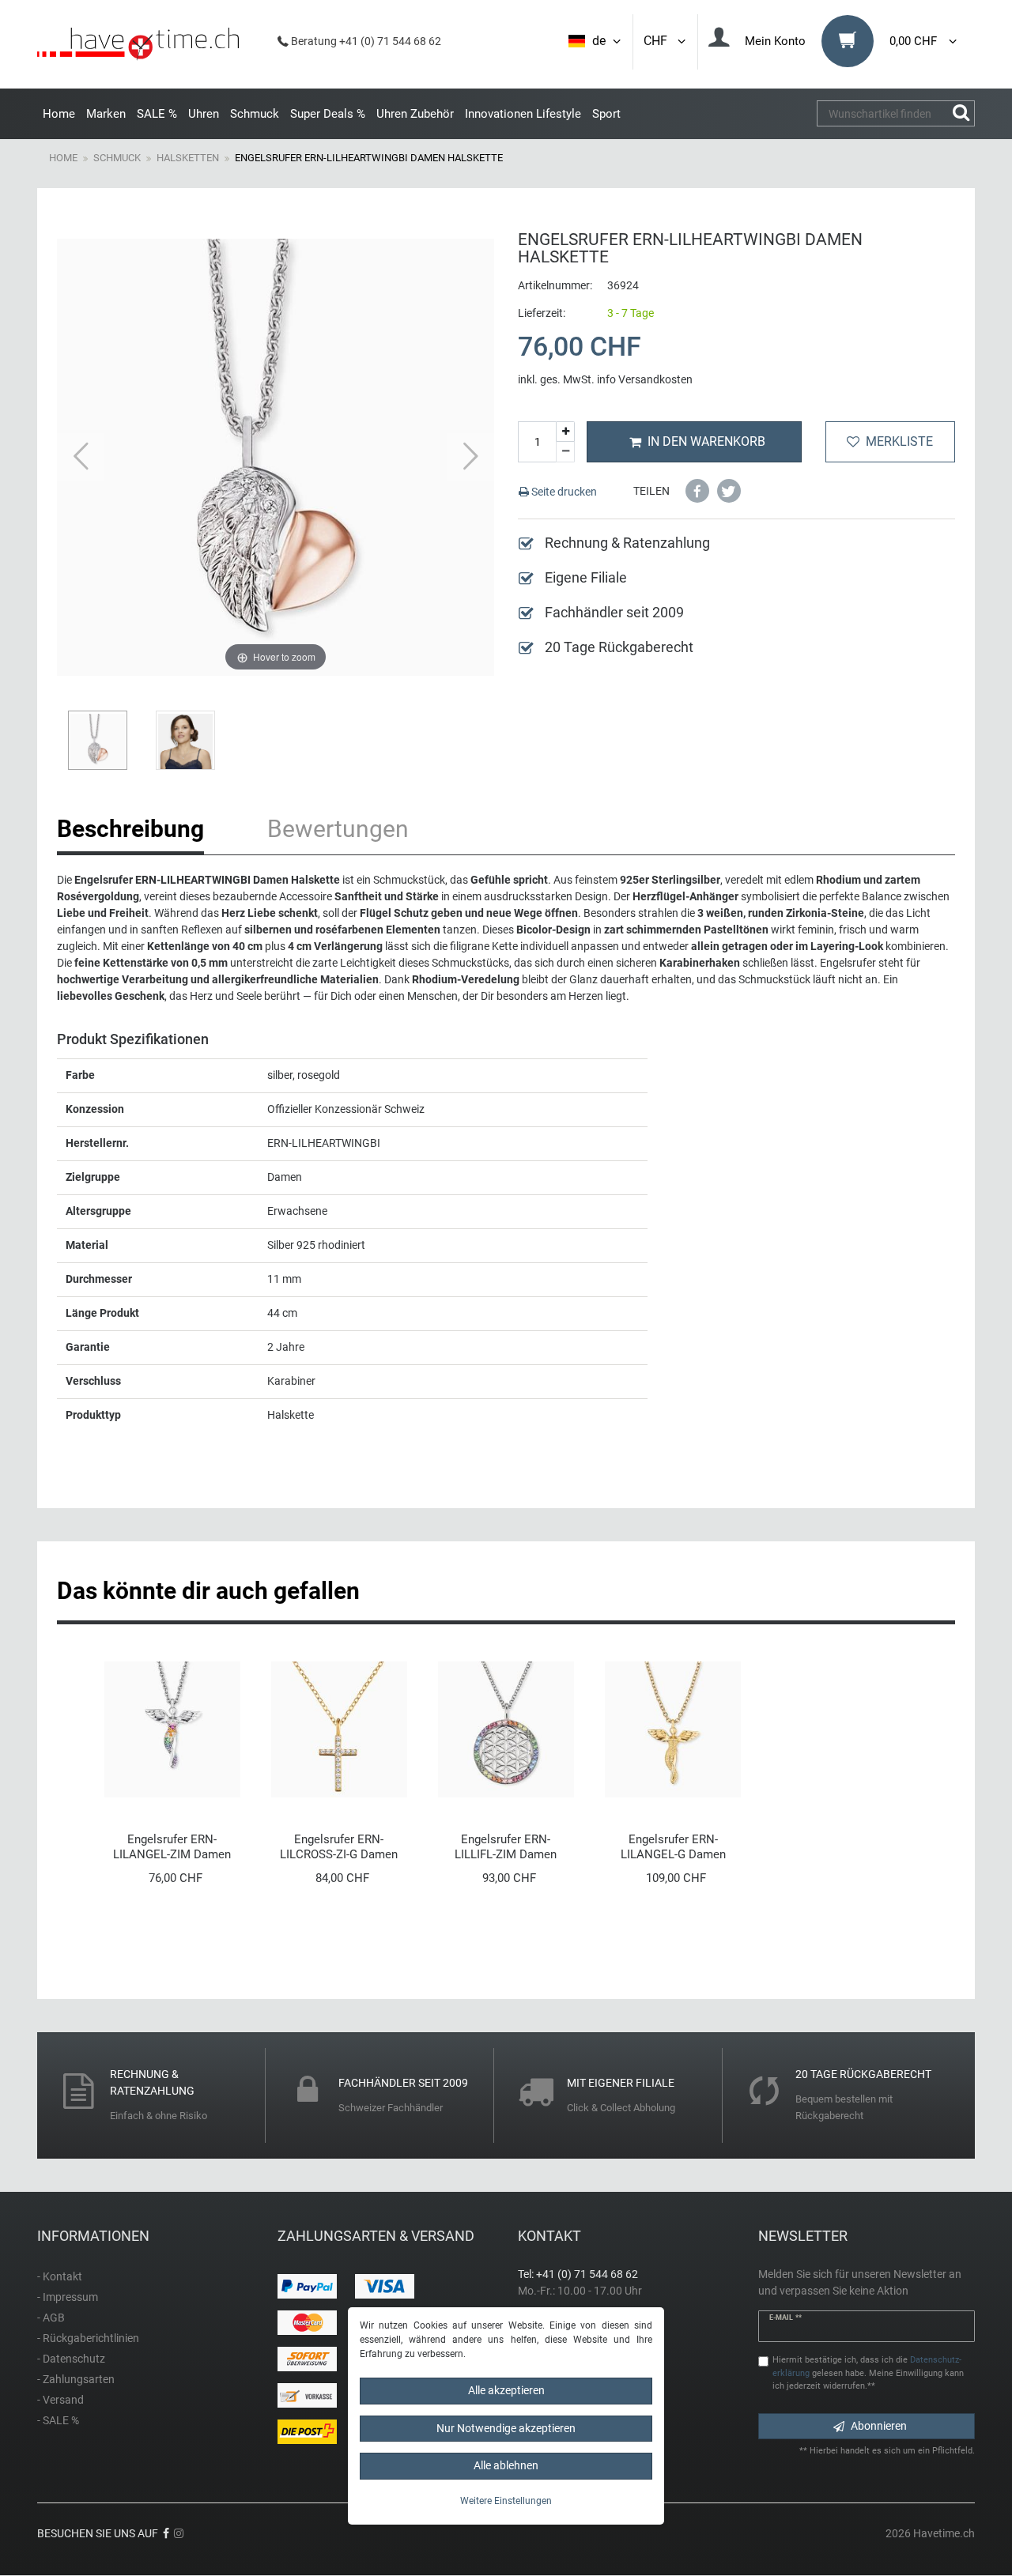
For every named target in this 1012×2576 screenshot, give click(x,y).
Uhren (204, 114)
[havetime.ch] (138, 44)
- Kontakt (60, 2276)
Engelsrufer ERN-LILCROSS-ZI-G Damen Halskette (339, 1847)
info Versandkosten (645, 379)
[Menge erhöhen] (565, 432)
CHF (659, 41)
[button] (697, 491)
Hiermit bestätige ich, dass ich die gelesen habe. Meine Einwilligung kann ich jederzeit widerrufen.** (868, 2373)
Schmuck (255, 114)
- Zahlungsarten (76, 2379)
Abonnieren (879, 2426)
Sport (606, 114)
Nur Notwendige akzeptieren (506, 2428)
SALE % (157, 114)
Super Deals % (328, 114)
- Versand (60, 2400)
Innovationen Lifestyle (523, 114)
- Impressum (68, 2297)
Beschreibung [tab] (130, 829)
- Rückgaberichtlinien (88, 2338)
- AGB (51, 2318)
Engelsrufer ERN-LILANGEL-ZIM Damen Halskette (172, 1847)
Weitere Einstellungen (506, 2501)
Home (59, 114)
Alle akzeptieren (506, 2390)
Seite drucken (563, 492)
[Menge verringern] (565, 452)
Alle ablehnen (506, 2465)
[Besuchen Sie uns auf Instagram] (179, 2533)
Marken (106, 114)
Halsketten (188, 158)
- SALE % (58, 2420)
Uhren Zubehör (415, 114)
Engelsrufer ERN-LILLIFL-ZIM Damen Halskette (506, 1847)
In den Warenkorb (706, 441)
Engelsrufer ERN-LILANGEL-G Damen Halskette (673, 1847)
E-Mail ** (785, 2318)
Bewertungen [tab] (338, 829)
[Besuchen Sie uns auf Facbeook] (166, 2533)
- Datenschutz (71, 2359)
